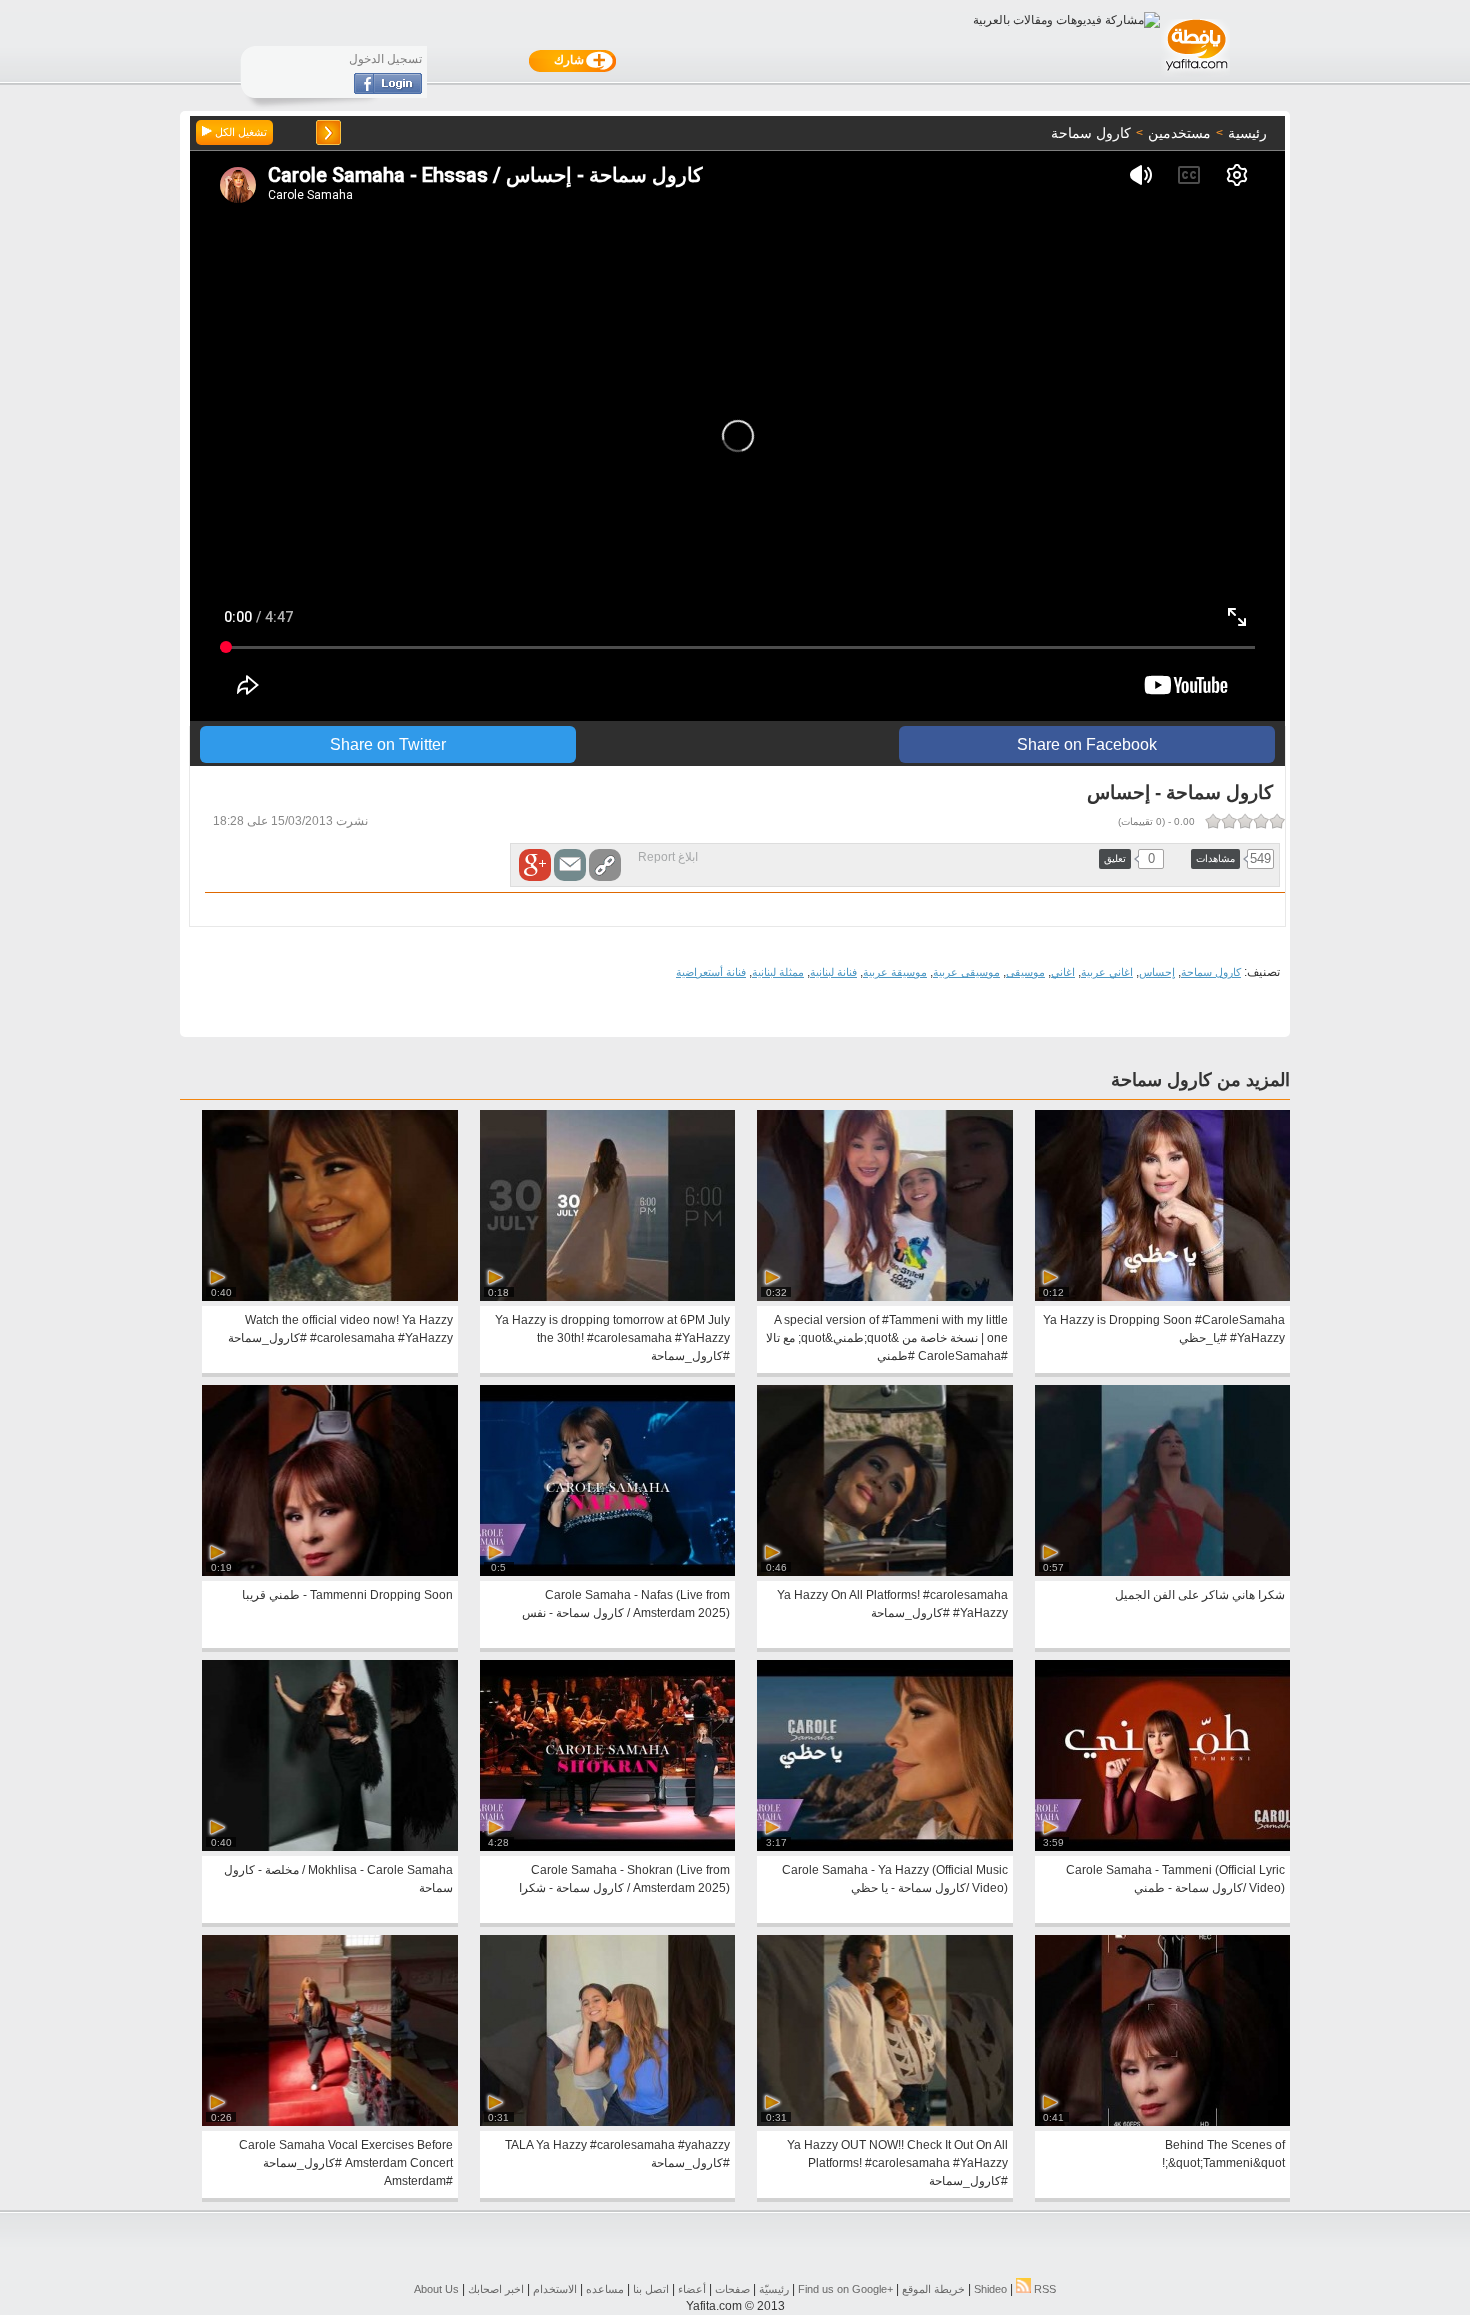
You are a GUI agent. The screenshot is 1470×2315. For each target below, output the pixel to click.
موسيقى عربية (966, 972)
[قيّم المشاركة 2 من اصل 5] (1261, 821)
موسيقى (1025, 972)
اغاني (1063, 972)
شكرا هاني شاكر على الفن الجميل (1200, 1595)
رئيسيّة (774, 2289)
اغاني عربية (1107, 972)
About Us (436, 2289)
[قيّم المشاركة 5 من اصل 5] (1213, 821)
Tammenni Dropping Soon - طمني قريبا (347, 1595)
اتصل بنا (651, 2289)
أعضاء (692, 2289)
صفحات (732, 2289)
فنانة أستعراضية (711, 972)
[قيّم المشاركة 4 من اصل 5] (1229, 821)
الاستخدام (555, 2289)
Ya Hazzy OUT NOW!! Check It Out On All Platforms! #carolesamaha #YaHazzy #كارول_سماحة (897, 2163)
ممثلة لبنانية (778, 972)
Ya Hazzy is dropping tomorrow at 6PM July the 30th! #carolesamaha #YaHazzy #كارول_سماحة (612, 1338)
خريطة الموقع (933, 2289)
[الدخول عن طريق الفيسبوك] (388, 90)
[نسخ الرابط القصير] (605, 865)
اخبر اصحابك (496, 2289)
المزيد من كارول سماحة (1200, 1080)
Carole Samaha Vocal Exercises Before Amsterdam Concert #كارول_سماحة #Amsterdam (346, 2163)
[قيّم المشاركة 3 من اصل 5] (1245, 821)
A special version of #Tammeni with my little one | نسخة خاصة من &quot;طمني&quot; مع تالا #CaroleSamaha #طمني (887, 1338)
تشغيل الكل (239, 132)
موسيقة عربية (895, 972)
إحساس (1157, 972)
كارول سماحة (1211, 972)
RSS (1043, 2289)
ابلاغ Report (668, 857)
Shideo (990, 2289)
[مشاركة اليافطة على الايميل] (570, 865)
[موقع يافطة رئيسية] (1195, 73)
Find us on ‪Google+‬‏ (845, 2289)
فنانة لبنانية (833, 972)
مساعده (605, 2289)
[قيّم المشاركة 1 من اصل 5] (1277, 821)
